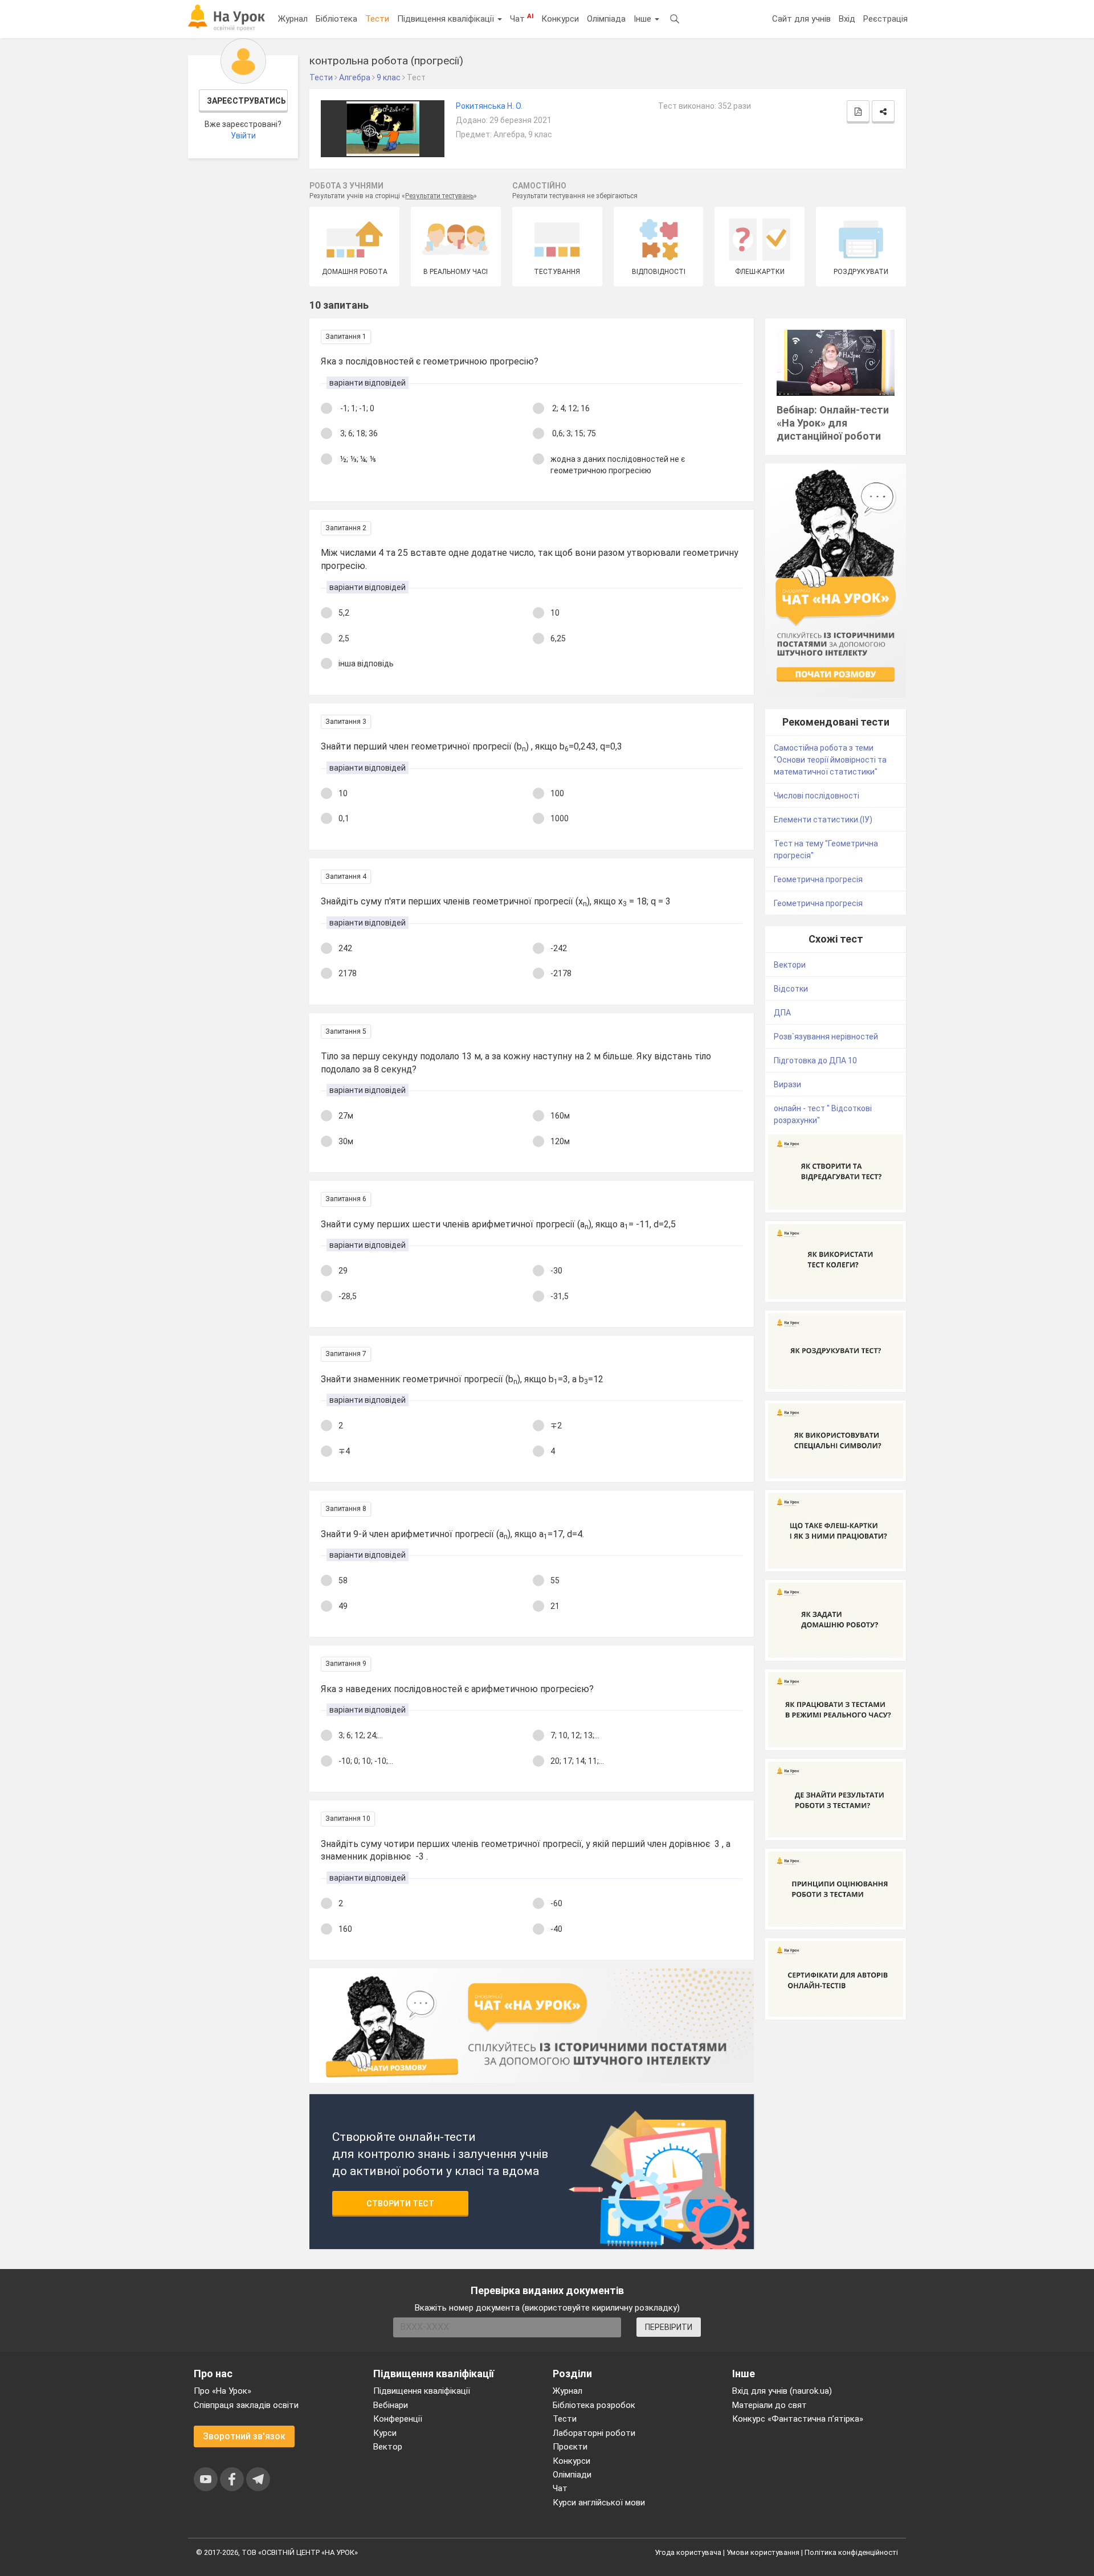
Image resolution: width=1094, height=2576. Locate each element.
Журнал (293, 19)
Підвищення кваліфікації (447, 19)
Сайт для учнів (801, 19)
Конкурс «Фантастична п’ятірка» (798, 2419)
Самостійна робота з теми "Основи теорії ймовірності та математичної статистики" (830, 760)
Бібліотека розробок (594, 2405)
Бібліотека (336, 19)
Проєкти (570, 2447)
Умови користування (763, 2552)
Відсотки (791, 989)
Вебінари (391, 2405)
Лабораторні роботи (594, 2433)
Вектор (388, 2447)
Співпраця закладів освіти (246, 2405)
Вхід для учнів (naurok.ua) (782, 2391)
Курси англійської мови (599, 2503)
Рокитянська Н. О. (489, 106)
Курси (385, 2433)
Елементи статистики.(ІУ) (823, 820)
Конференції (398, 2419)
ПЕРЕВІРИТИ (669, 2327)
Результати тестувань (439, 196)
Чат (522, 18)
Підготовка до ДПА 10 (815, 1060)
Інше (644, 19)
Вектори (790, 965)
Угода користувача (688, 2552)
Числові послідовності (817, 796)
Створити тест (400, 2204)
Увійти (243, 136)
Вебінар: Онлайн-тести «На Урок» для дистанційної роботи (833, 423)
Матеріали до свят (770, 2405)
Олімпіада (606, 19)
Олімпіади (572, 2475)
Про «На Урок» (223, 2391)
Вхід (847, 19)
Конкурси (560, 19)
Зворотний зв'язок (244, 2436)
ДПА (782, 1013)
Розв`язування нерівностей (826, 1037)
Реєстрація (885, 19)
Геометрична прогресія (818, 879)
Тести (377, 19)
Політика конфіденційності (851, 2552)
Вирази (787, 1084)
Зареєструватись (246, 101)
